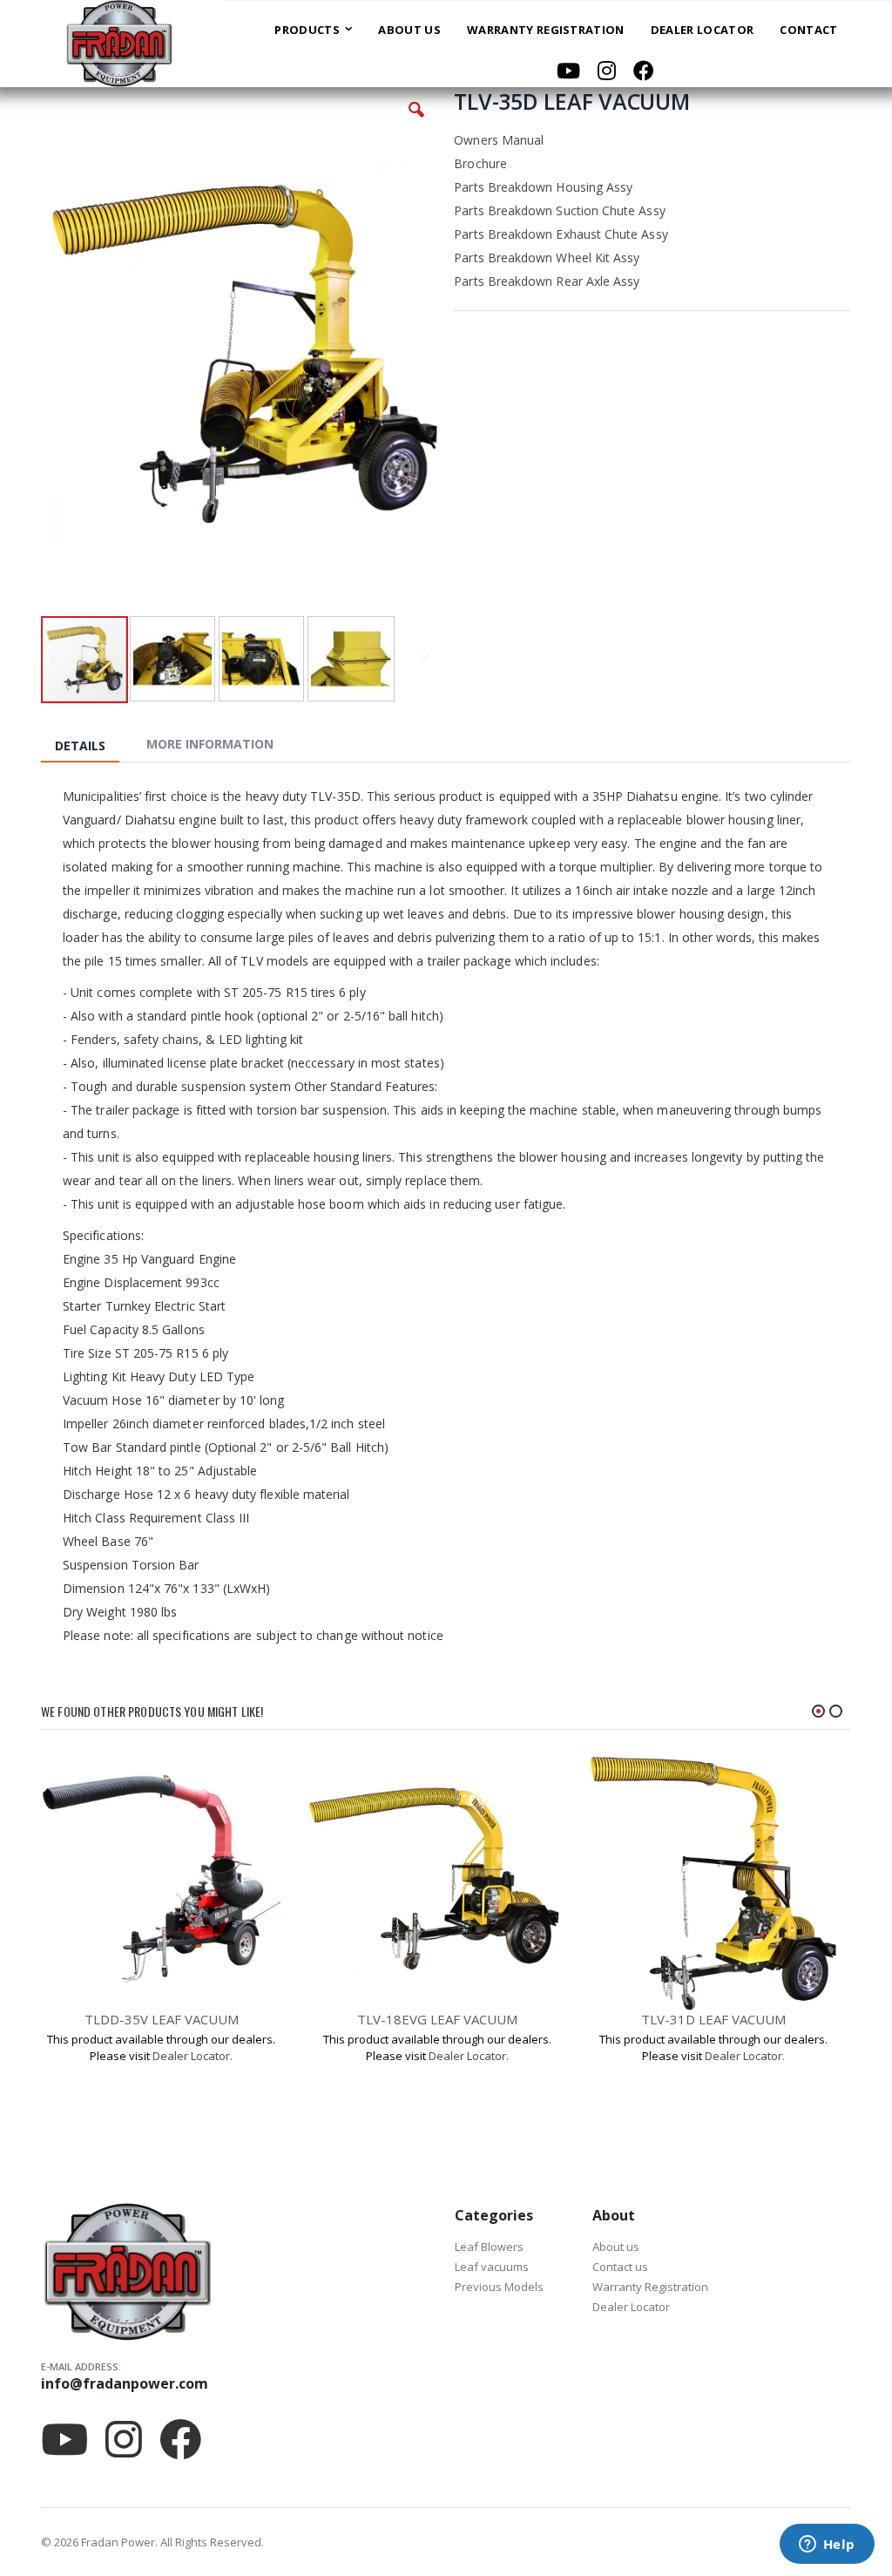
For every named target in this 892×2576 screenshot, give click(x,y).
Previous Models (499, 2287)
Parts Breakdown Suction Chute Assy (559, 210)
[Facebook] (644, 71)
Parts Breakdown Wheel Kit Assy (547, 258)
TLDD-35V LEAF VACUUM (162, 2019)
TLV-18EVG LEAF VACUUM (437, 2019)
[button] (416, 123)
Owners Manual (499, 140)
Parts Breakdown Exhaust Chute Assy (561, 234)
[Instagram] (607, 71)
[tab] (93, 747)
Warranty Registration (650, 2287)
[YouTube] (568, 71)
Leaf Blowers (489, 2247)
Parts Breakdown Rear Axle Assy (547, 281)
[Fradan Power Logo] (111, 44)
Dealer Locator (631, 2307)
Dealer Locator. (193, 2056)
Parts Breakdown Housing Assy (543, 187)
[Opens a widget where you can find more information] (827, 2545)
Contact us (620, 2267)
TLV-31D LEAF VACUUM (713, 2019)
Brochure (480, 163)
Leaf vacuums (492, 2267)
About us (616, 2247)
